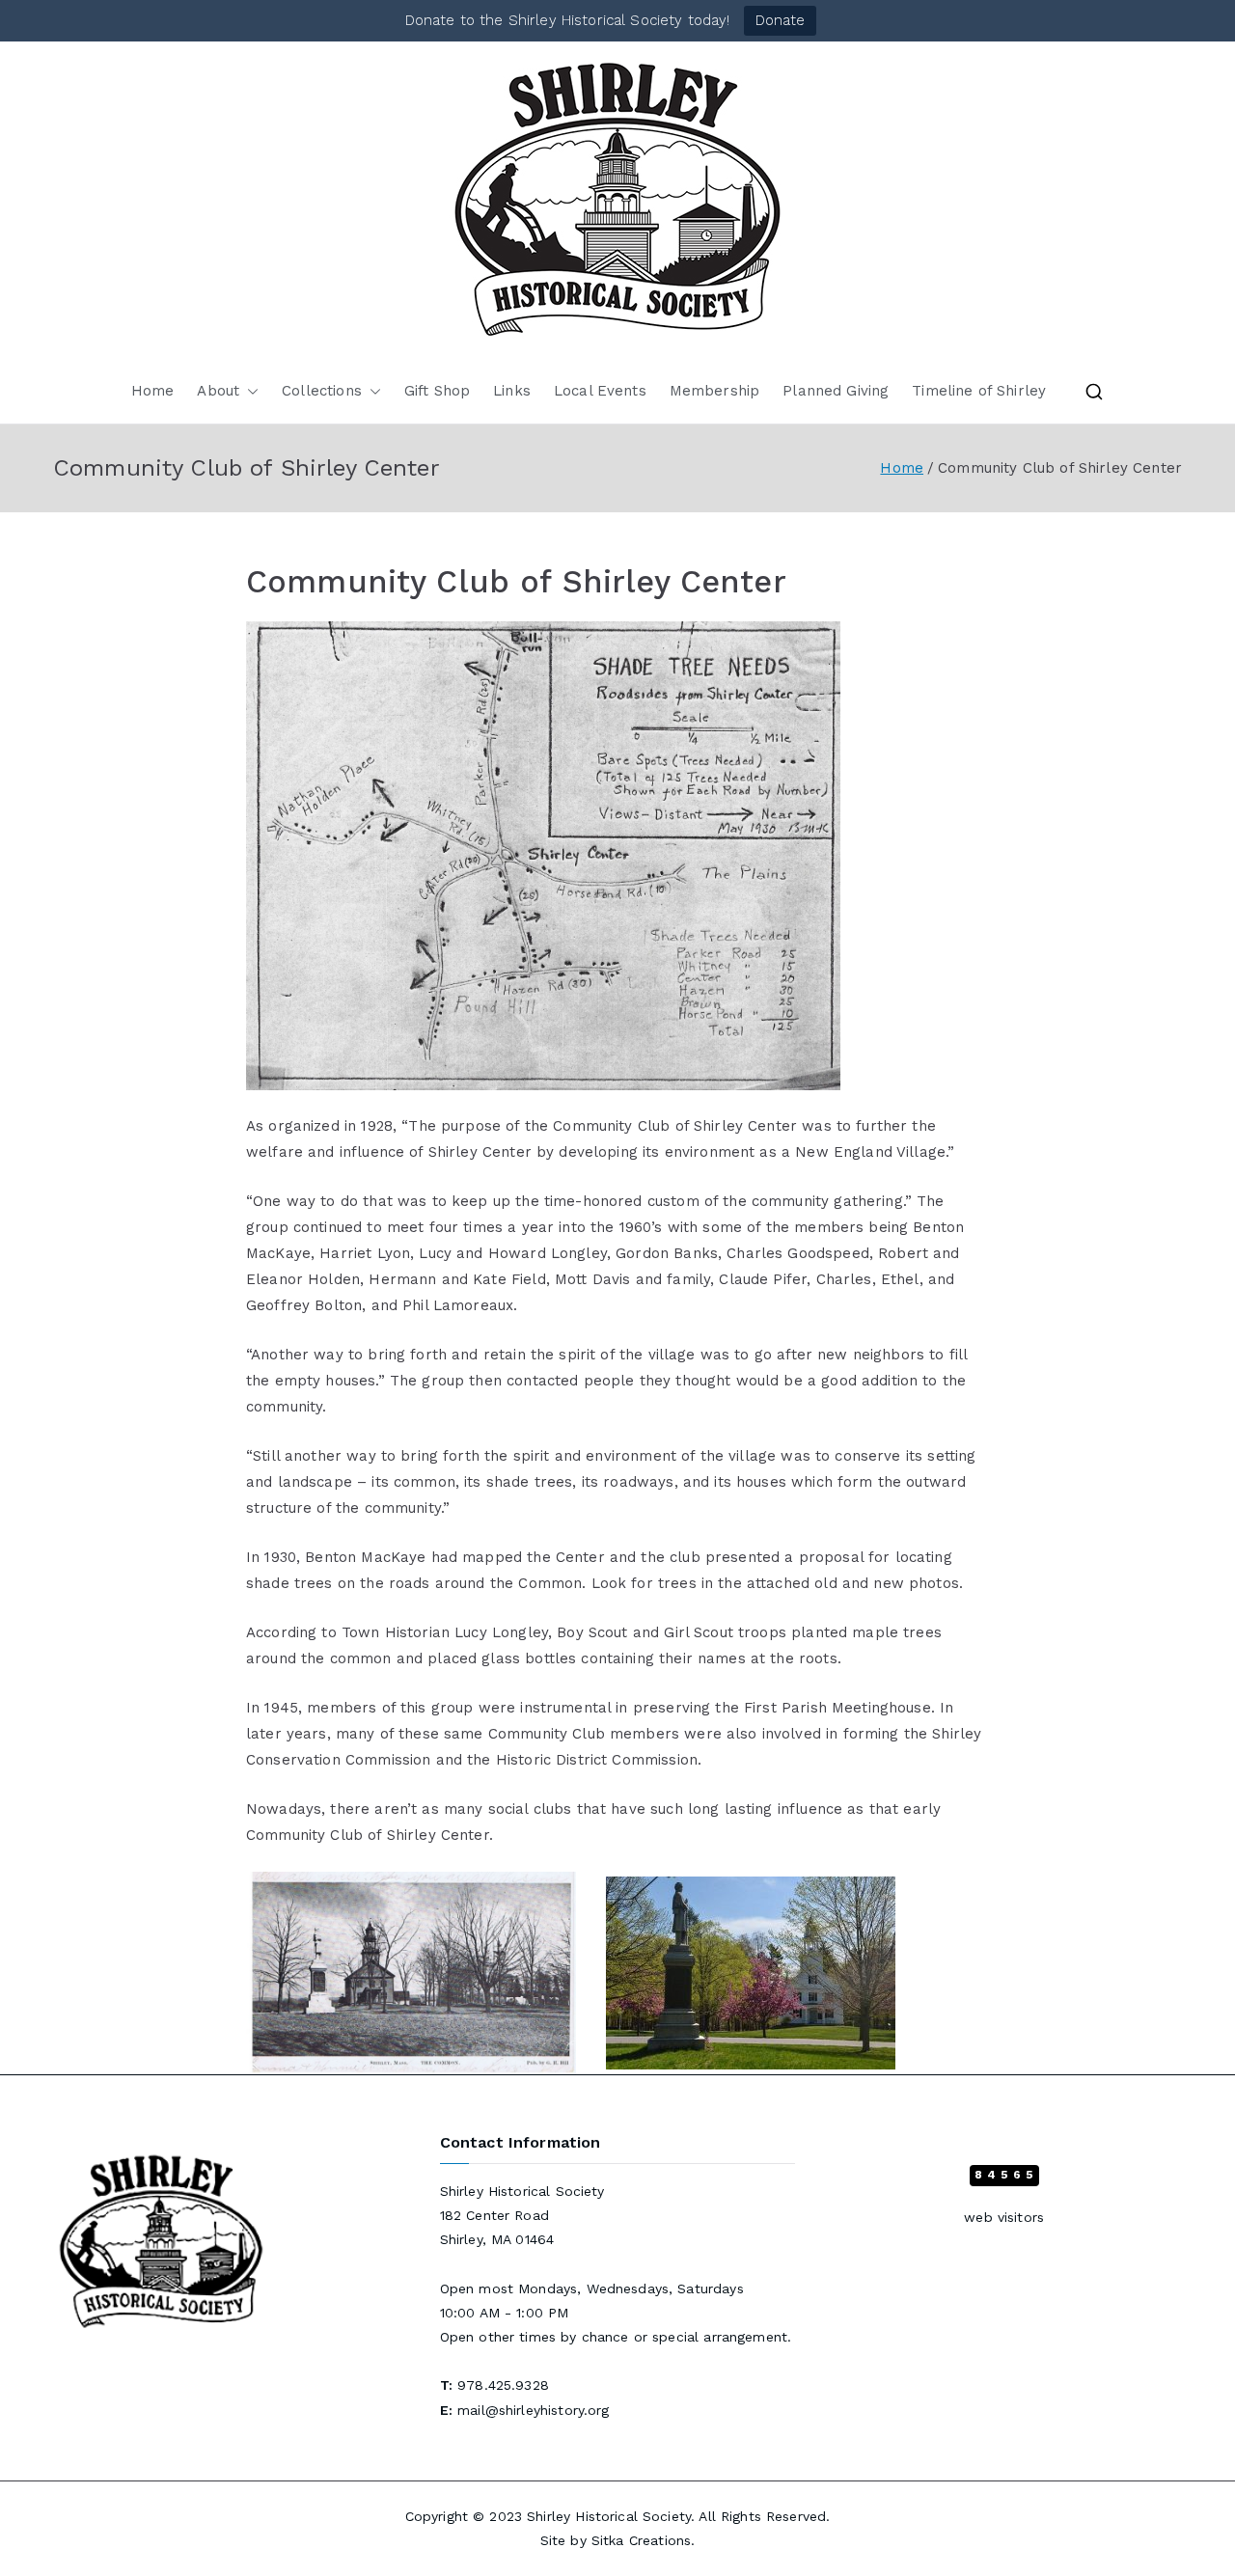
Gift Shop (437, 391)
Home (153, 391)
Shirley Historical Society (609, 2516)
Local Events (600, 391)
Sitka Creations (641, 2540)
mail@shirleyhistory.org (533, 2410)
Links (512, 391)
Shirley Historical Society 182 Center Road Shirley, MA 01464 (522, 2215)
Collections (322, 391)
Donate (781, 20)
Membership (715, 391)
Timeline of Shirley (979, 391)
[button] (249, 391)
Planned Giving (836, 391)
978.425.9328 (503, 2385)
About (218, 391)
